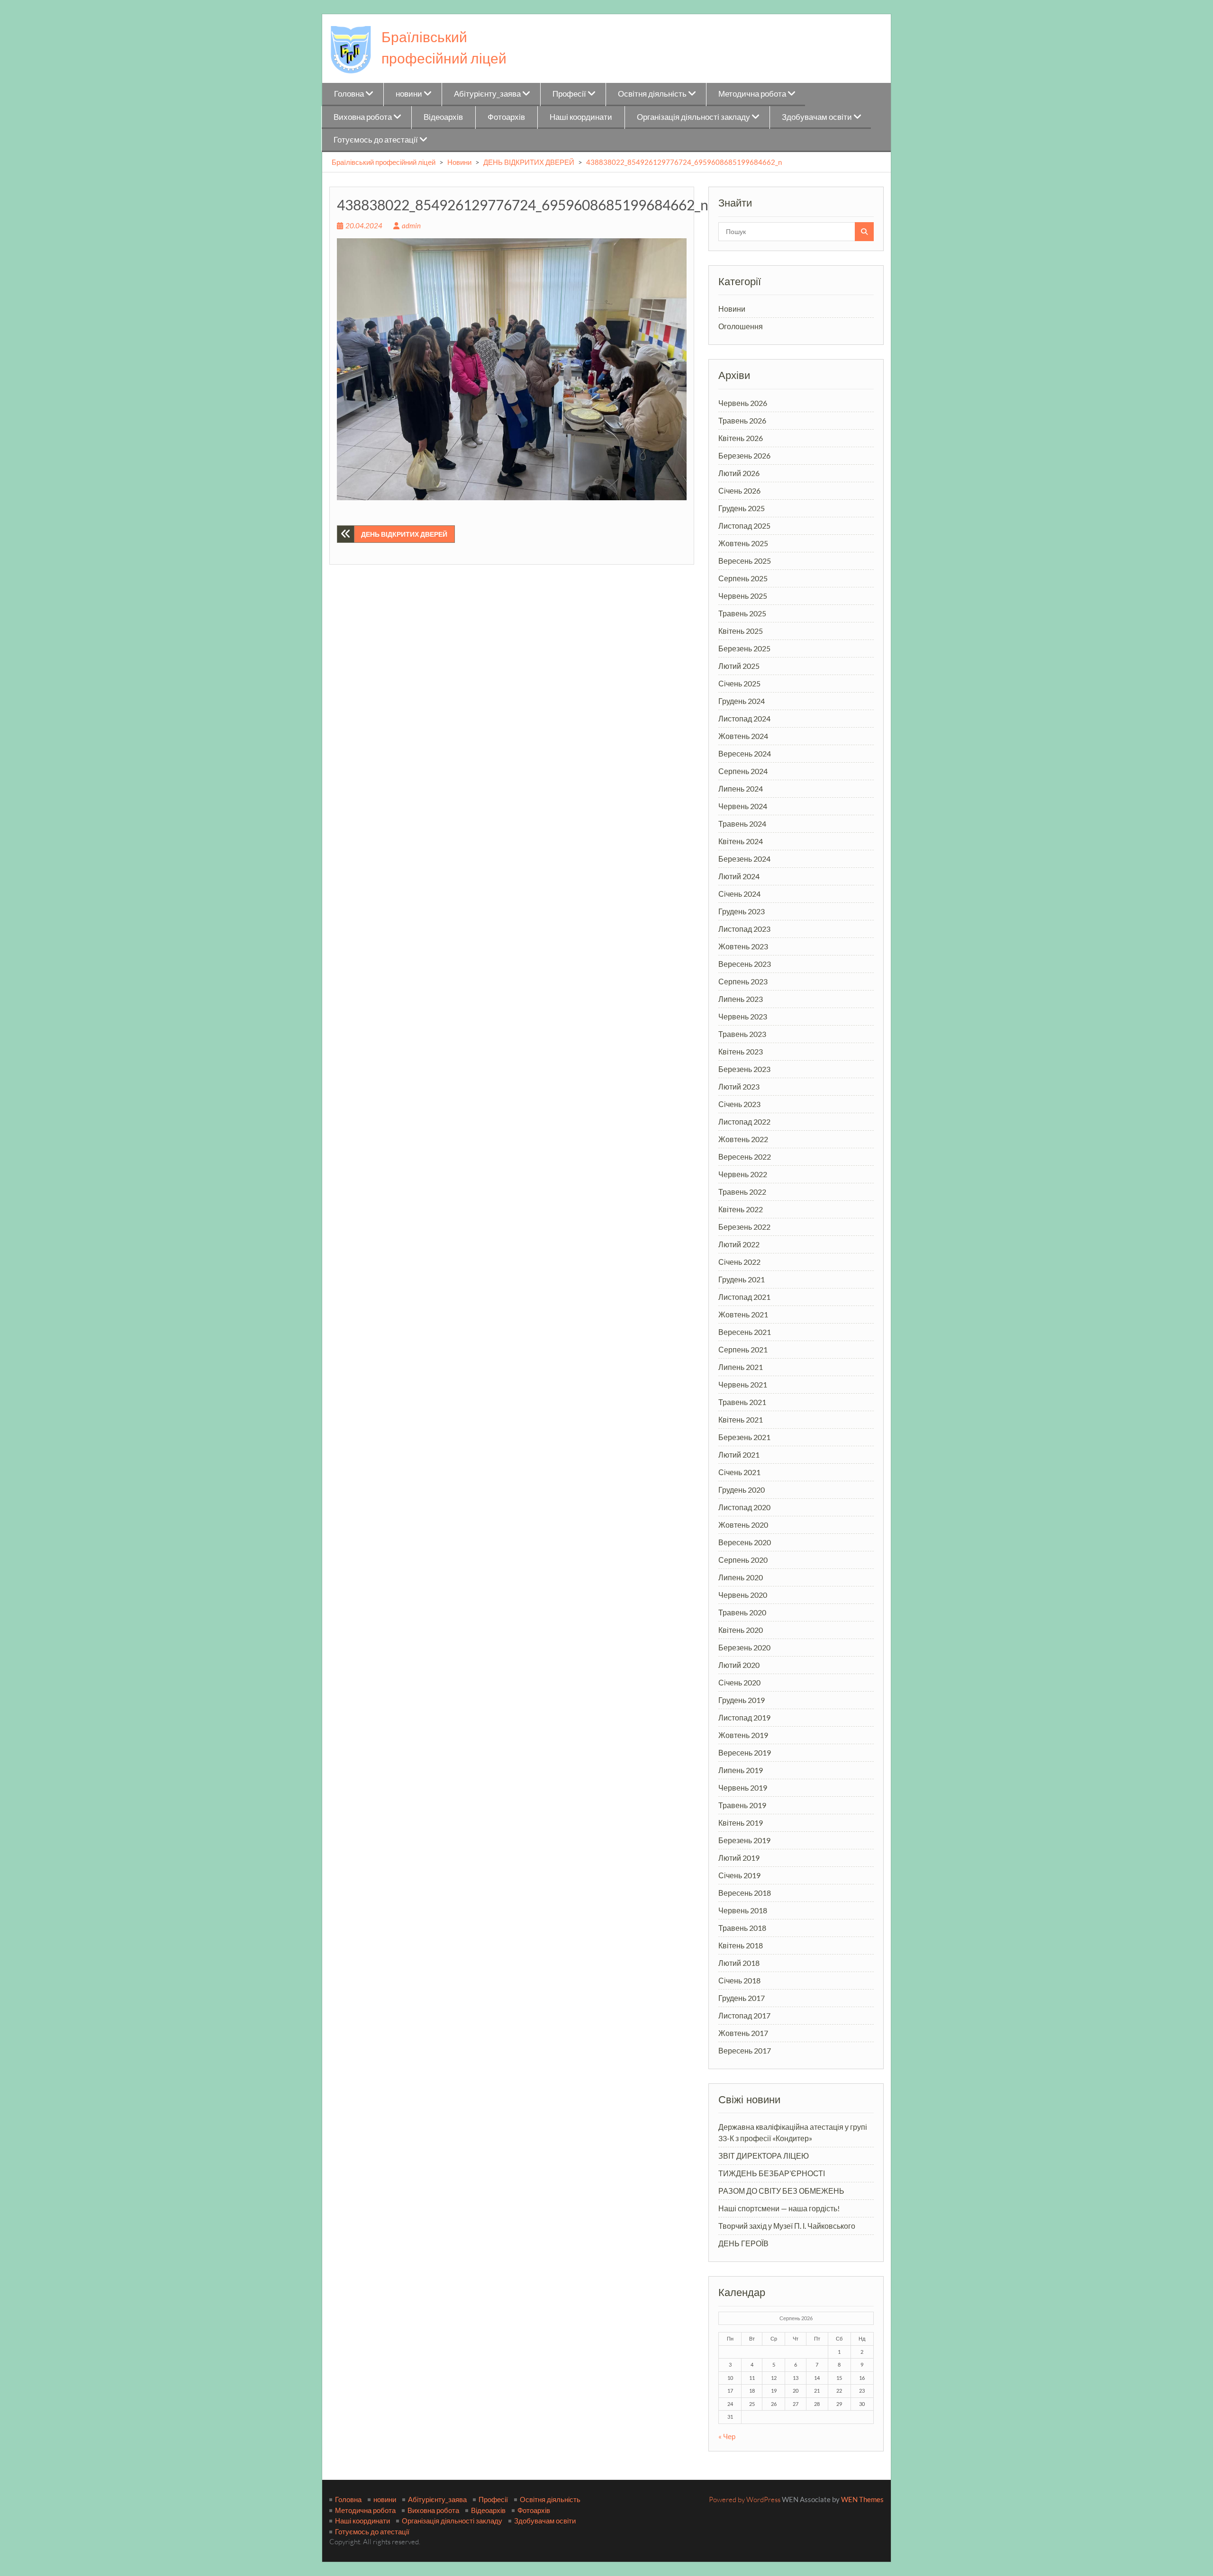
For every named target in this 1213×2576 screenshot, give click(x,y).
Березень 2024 (744, 859)
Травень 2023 (742, 1034)
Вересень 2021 (745, 1332)
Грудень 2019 (742, 1700)
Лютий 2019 (739, 1858)
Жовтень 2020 (743, 1525)
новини (409, 94)
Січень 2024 (739, 894)
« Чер (727, 2436)
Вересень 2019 (745, 1752)
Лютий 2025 (739, 666)
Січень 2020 (739, 1682)
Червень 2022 (743, 1174)
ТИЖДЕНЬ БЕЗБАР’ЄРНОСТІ (772, 2173)
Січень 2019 (739, 1875)
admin (411, 225)
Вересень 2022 (745, 1157)
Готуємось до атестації (376, 140)
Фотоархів (506, 117)
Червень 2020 (743, 1595)
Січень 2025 (739, 683)
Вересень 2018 (745, 1893)
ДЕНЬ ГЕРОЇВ (743, 2243)
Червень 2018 (743, 1910)
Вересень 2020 (745, 1542)
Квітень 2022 (741, 1209)
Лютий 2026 (739, 473)
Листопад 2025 (744, 526)
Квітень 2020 (741, 1630)
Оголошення (741, 326)
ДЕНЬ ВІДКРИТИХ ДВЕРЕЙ (529, 162)
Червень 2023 (743, 1016)
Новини (459, 162)
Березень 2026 (744, 455)
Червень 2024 (743, 806)
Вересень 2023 (745, 964)
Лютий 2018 (739, 1963)
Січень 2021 (739, 1472)
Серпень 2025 (743, 578)
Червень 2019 (743, 1788)
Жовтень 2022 (743, 1139)
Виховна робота (363, 117)
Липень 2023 (741, 999)
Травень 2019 (742, 1805)
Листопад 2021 (744, 1297)
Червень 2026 (743, 403)
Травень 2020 (742, 1612)
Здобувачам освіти (817, 117)
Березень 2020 (744, 1647)
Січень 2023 (739, 1104)
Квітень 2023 (741, 1051)
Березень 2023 (744, 1069)
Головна (349, 94)
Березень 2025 (744, 648)
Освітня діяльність (652, 94)
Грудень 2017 (742, 1998)
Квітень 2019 (741, 1823)
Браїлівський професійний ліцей (384, 162)
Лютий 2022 (739, 1244)
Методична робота (752, 94)
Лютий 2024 (739, 876)
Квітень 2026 (741, 438)
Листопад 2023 (744, 929)
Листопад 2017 (744, 2015)
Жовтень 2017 (743, 2033)
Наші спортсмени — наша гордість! (779, 2208)
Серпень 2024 (743, 771)
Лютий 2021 (739, 1455)
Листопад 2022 (744, 1121)
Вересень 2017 (745, 2050)
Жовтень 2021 (743, 1314)
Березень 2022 (744, 1227)
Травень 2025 (742, 613)
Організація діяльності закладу (693, 117)
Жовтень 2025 (743, 543)
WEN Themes (862, 2499)
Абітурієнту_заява (487, 94)
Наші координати (581, 117)
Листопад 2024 (744, 718)
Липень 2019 (741, 1770)
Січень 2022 (739, 1262)
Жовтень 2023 (743, 946)
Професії (569, 94)
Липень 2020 (741, 1577)
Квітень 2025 (741, 631)
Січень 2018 (739, 1980)
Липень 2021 (741, 1367)
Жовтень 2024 (743, 736)
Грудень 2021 (742, 1279)
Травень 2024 (742, 824)
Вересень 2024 (745, 753)
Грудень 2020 (742, 1490)
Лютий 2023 (739, 1086)
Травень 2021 (742, 1402)
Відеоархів (443, 117)
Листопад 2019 (744, 1717)
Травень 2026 (742, 420)
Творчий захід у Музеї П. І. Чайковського (787, 2226)
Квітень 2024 (741, 841)
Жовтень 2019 (743, 1735)
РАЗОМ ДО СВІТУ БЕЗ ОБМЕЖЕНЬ (781, 2191)
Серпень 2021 (743, 1349)
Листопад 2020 (744, 1507)
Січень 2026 (739, 491)
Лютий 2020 (739, 1665)
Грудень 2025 (742, 508)
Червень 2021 (743, 1384)
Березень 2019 (744, 1840)
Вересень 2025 (745, 561)
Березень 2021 (744, 1437)
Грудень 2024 (742, 701)
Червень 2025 (743, 596)
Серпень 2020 (743, 1560)
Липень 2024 (741, 788)
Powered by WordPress (745, 2499)
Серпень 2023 (743, 981)
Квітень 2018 (741, 1945)
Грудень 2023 (742, 911)
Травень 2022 (742, 1192)
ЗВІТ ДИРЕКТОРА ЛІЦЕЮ (764, 2156)
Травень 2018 (742, 1928)
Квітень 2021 (741, 1419)
